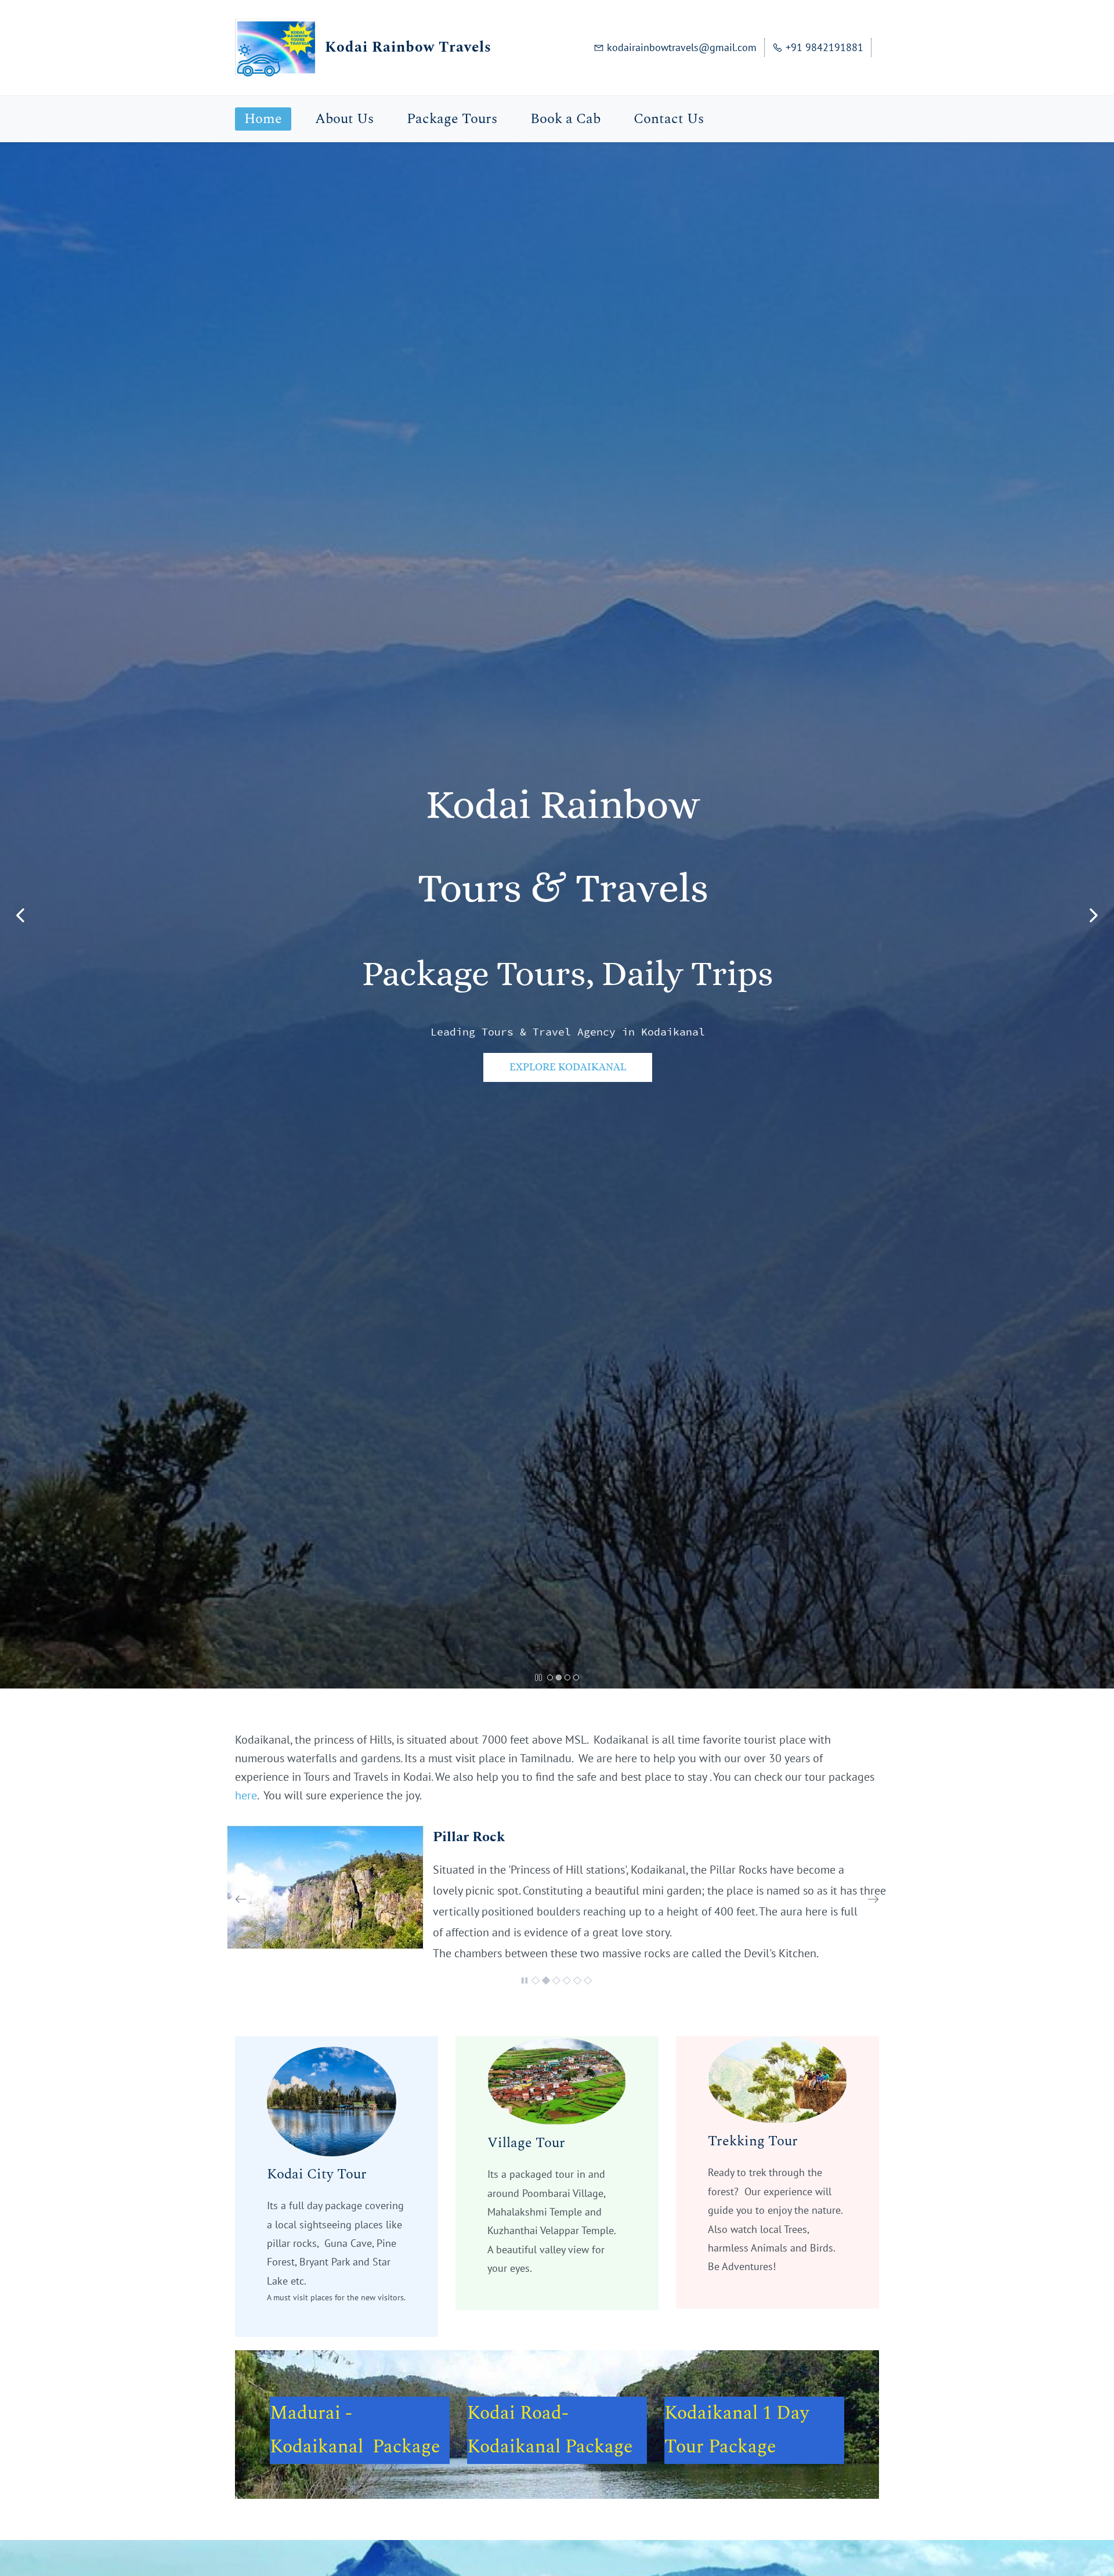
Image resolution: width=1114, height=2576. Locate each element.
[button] (20, 915)
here (246, 1795)
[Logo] (276, 48)
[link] (327, 1832)
